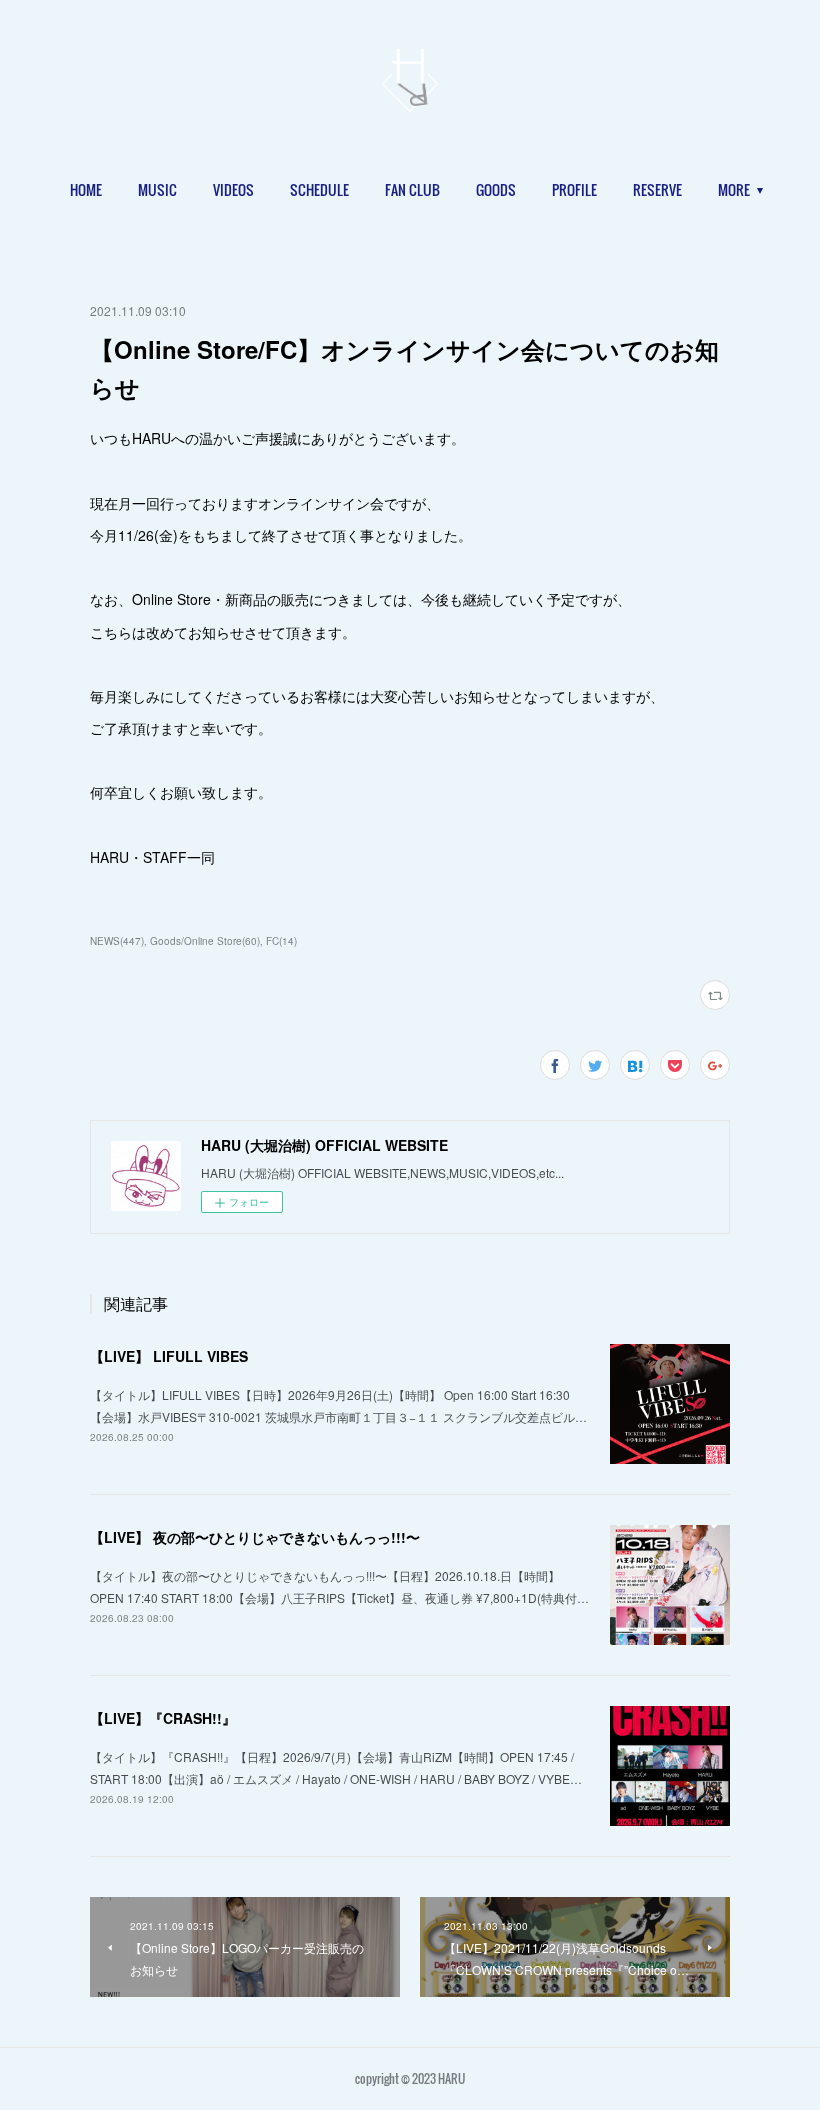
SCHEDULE (319, 189)
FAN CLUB (412, 189)
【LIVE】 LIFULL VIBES (169, 1356)
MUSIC (157, 189)
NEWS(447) (117, 941)
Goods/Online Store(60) (205, 941)
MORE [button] (734, 189)
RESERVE (657, 189)
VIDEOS (233, 189)
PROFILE (574, 189)
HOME (86, 189)
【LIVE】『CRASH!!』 (163, 1718)
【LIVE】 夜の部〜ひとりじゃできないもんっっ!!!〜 (255, 1537)
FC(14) (281, 941)
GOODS (496, 189)
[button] (86, 190)
